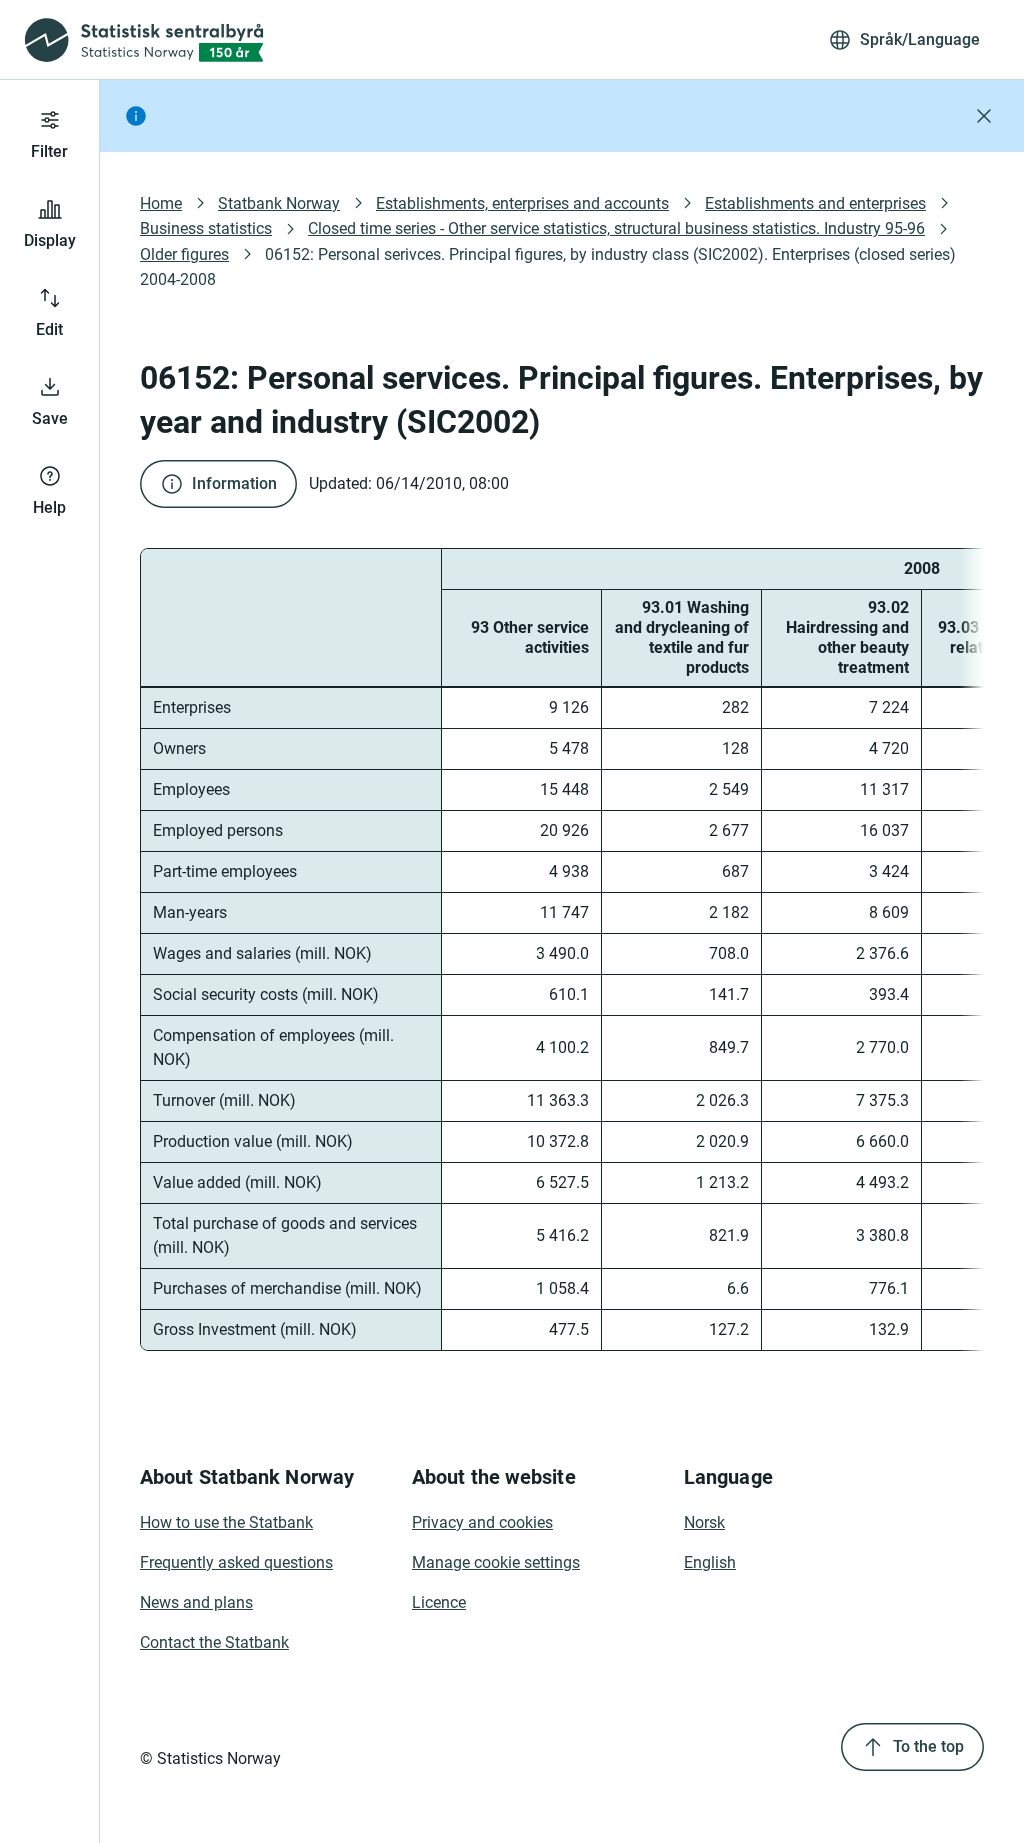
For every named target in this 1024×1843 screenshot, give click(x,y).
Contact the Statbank (214, 1642)
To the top (928, 1746)
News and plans (196, 1602)
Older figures (184, 254)
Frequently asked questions (236, 1562)
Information (234, 483)
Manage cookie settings (496, 1562)
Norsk (704, 1522)
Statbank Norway (279, 203)
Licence (439, 1602)
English (710, 1562)
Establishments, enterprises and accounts (522, 203)
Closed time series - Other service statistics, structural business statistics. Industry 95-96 (616, 228)
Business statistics (206, 228)
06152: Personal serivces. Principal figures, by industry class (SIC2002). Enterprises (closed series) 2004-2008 (550, 267)
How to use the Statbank (226, 1522)
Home (161, 203)
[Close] (984, 116)
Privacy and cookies (482, 1522)
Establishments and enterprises (815, 203)
